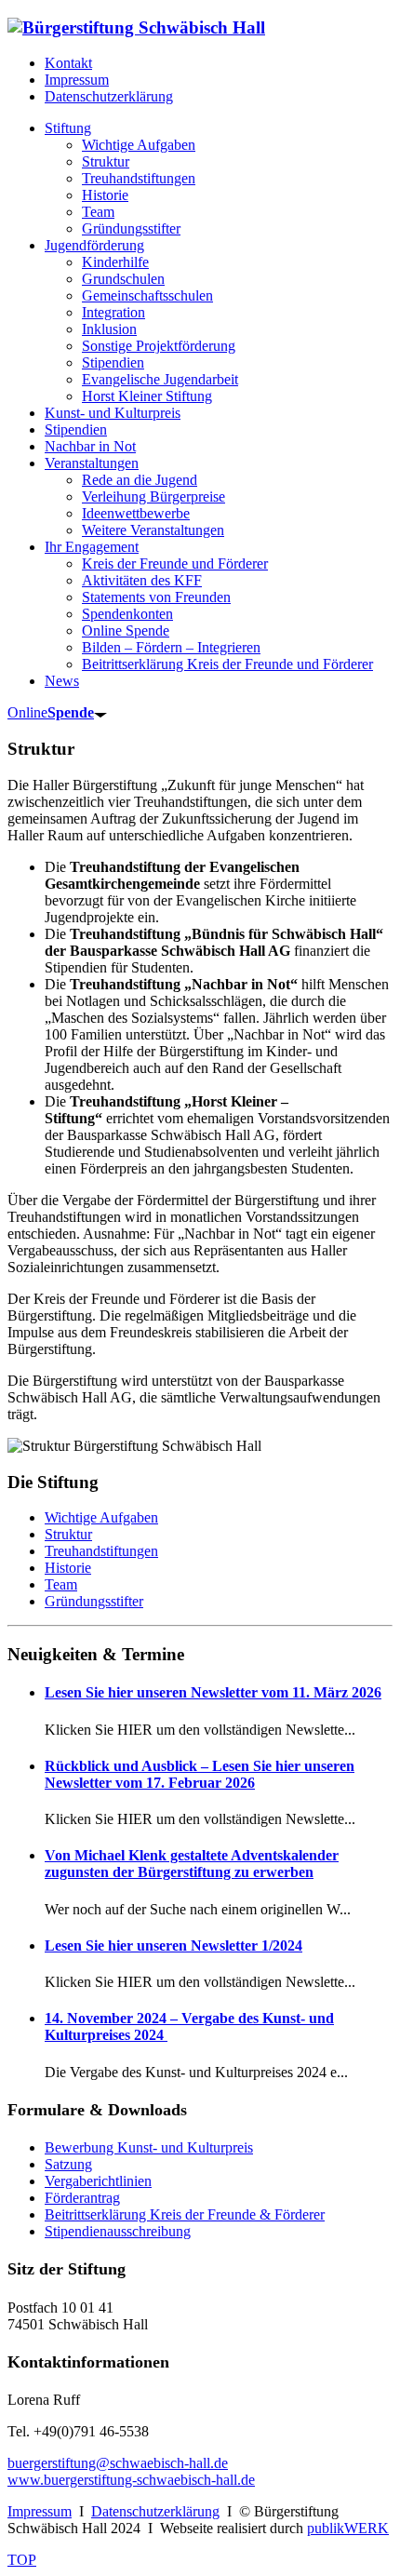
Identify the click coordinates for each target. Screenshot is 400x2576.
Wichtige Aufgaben (101, 1517)
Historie (68, 1568)
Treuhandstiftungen (101, 1551)
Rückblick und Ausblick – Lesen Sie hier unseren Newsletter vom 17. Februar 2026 (200, 1774)
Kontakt (68, 63)
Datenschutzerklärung (109, 96)
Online (51, 712)
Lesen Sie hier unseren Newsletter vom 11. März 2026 (213, 1692)
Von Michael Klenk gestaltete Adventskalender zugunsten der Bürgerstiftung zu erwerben (192, 1864)
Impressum (77, 80)
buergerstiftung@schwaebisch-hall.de (118, 2463)
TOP (22, 2560)
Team (61, 1584)
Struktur (68, 1534)
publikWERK (348, 2528)
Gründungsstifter (94, 1601)
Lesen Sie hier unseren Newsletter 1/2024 (173, 1945)
